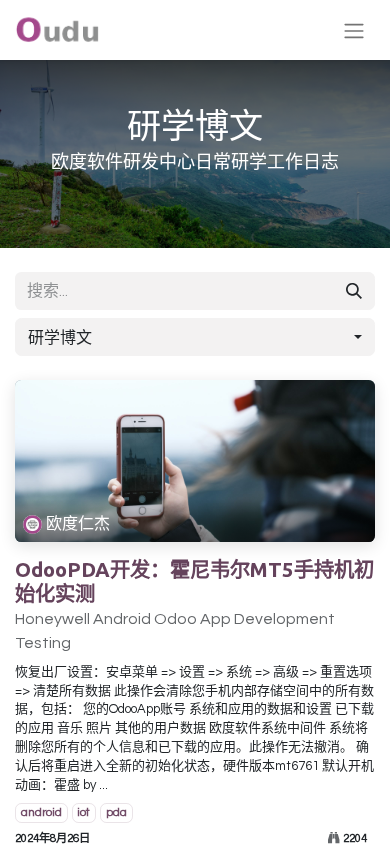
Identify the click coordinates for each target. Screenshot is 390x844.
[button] (195, 337)
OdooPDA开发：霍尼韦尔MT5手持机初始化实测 (194, 581)
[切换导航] (354, 30)
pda (116, 812)
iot (83, 812)
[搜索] (354, 291)
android (41, 812)
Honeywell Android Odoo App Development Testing (175, 631)
